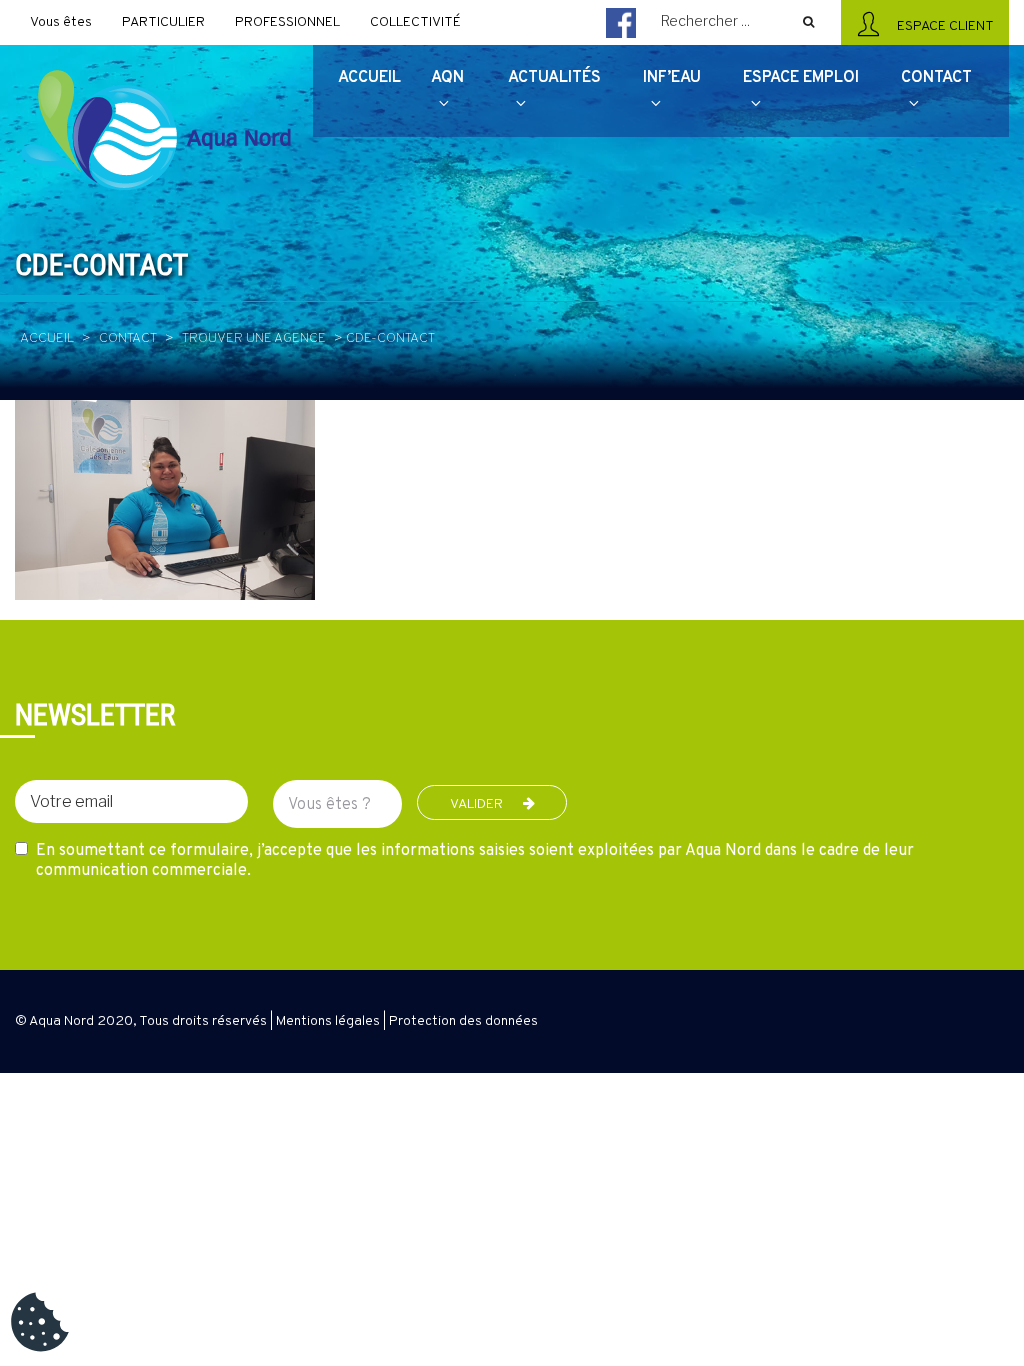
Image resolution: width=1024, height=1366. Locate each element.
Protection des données (463, 1021)
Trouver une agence (254, 338)
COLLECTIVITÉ (415, 22)
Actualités (554, 78)
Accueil (47, 338)
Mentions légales (328, 1021)
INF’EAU (672, 78)
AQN (447, 78)
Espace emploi (801, 78)
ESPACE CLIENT (942, 26)
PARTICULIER (163, 22)
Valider (476, 804)
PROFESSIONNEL (287, 22)
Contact (128, 338)
